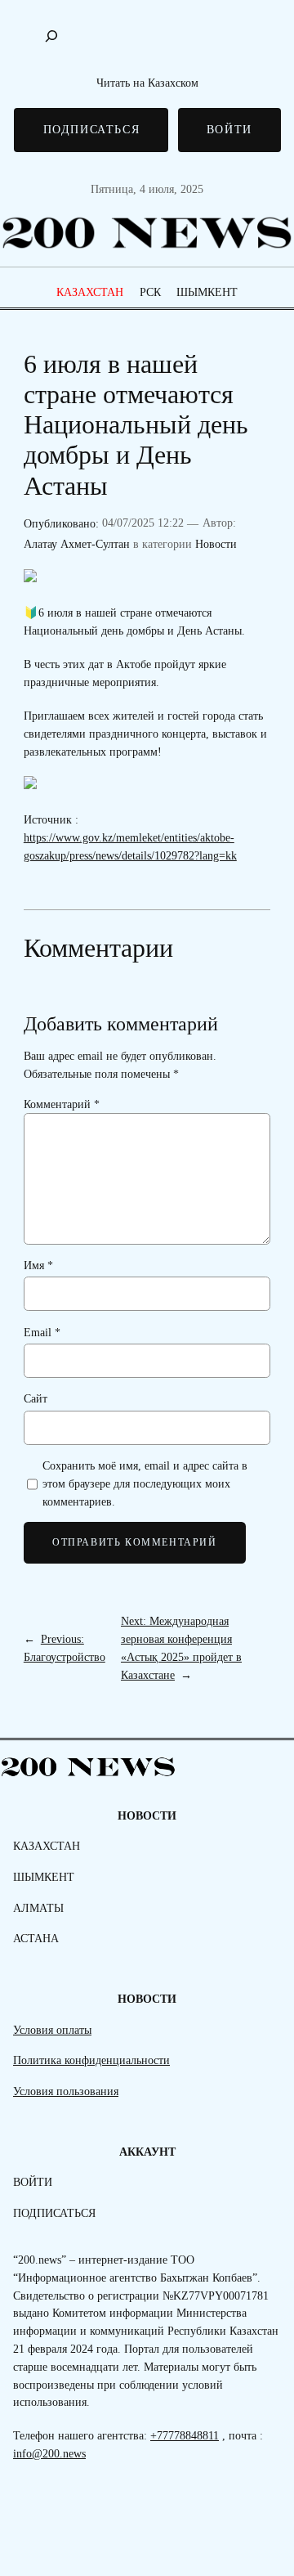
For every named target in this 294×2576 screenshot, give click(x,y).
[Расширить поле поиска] (51, 36)
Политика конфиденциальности (91, 2060)
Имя (38, 1265)
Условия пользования (66, 2091)
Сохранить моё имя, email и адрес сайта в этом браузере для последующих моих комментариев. (145, 1483)
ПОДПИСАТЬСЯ (92, 129)
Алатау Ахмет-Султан (77, 544)
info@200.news (49, 2453)
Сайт (36, 1398)
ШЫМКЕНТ (207, 292)
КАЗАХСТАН (90, 292)
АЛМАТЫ (38, 1908)
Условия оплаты (52, 2030)
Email (42, 1332)
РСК (150, 292)
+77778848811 (185, 2435)
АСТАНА (36, 1938)
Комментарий (62, 1104)
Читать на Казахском (147, 83)
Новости (216, 544)
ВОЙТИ (229, 129)
